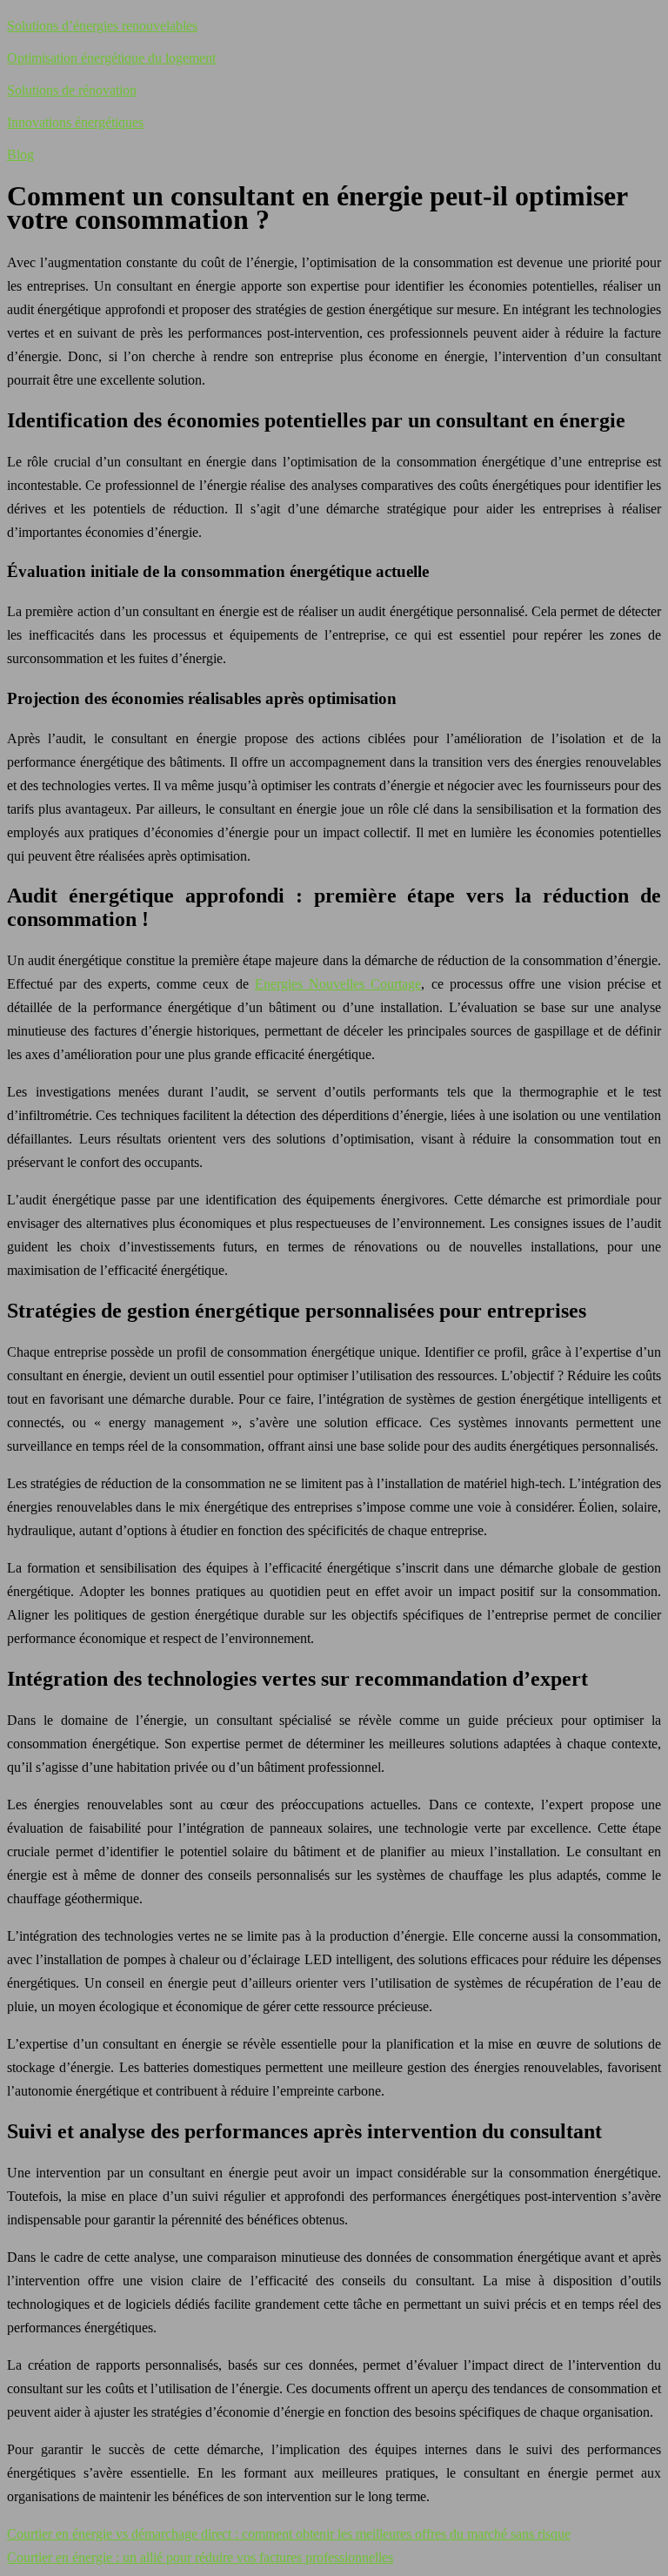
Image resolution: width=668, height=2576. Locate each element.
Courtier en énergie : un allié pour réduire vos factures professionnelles (200, 2557)
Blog (20, 154)
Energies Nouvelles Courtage (338, 984)
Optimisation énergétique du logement (111, 58)
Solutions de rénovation (72, 90)
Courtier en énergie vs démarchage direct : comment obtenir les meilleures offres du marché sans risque (289, 2534)
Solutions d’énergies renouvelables (102, 26)
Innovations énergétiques (75, 122)
